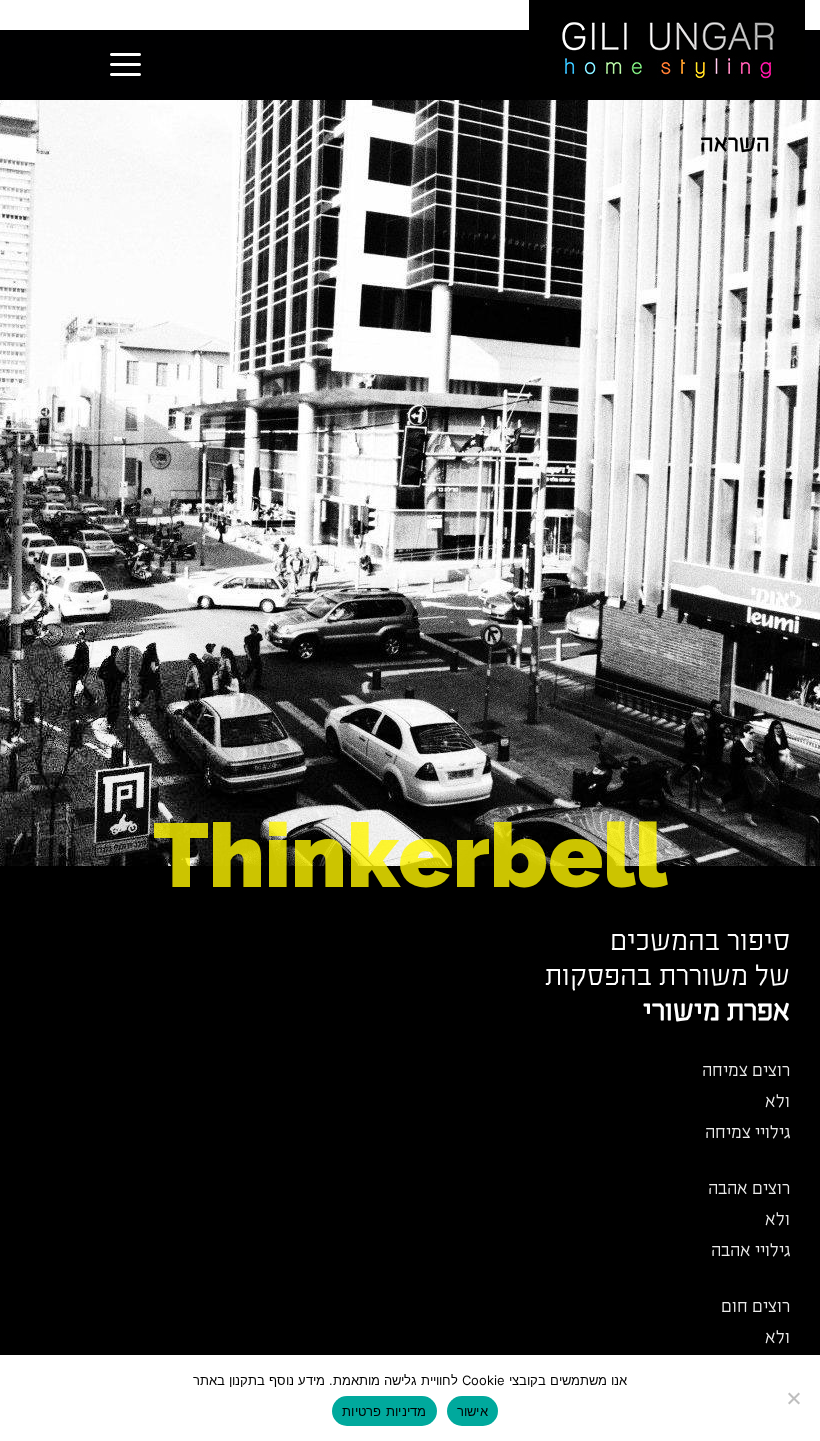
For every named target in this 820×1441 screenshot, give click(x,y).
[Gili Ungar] (667, 47)
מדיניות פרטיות (384, 1411)
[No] (795, 1398)
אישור (472, 1411)
